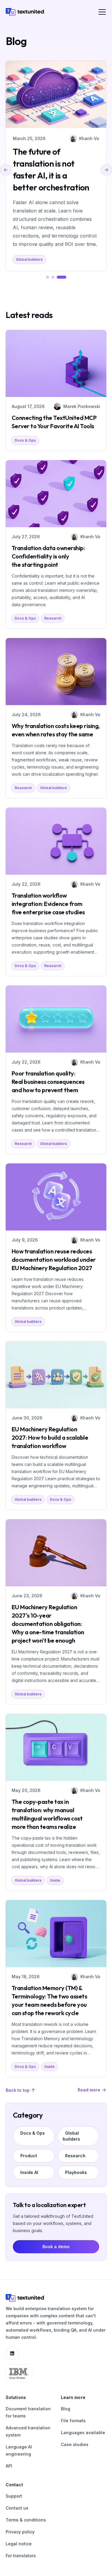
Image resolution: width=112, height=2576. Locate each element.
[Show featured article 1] (47, 277)
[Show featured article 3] (62, 277)
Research (53, 618)
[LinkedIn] (12, 2353)
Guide (55, 1880)
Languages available (83, 2433)
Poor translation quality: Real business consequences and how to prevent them (48, 1082)
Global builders (29, 259)
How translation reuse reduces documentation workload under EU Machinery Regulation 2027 (54, 1260)
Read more (89, 2090)
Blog (66, 2409)
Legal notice (19, 2544)
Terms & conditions (26, 2520)
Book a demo (56, 2247)
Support (14, 2496)
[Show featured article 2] (53, 277)
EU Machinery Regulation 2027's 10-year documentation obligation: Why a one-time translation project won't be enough (48, 1624)
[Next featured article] (106, 170)
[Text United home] (25, 12)
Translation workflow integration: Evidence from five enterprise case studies (48, 904)
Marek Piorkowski (82, 406)
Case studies (75, 2444)
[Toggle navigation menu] (102, 12)
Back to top (18, 2090)
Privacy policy (20, 2532)
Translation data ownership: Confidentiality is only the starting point (48, 556)
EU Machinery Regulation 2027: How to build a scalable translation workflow (50, 1437)
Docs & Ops (25, 440)
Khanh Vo (89, 138)
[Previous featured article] (6, 170)
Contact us (17, 2508)
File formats (73, 2421)
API (9, 2466)
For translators (21, 2556)
